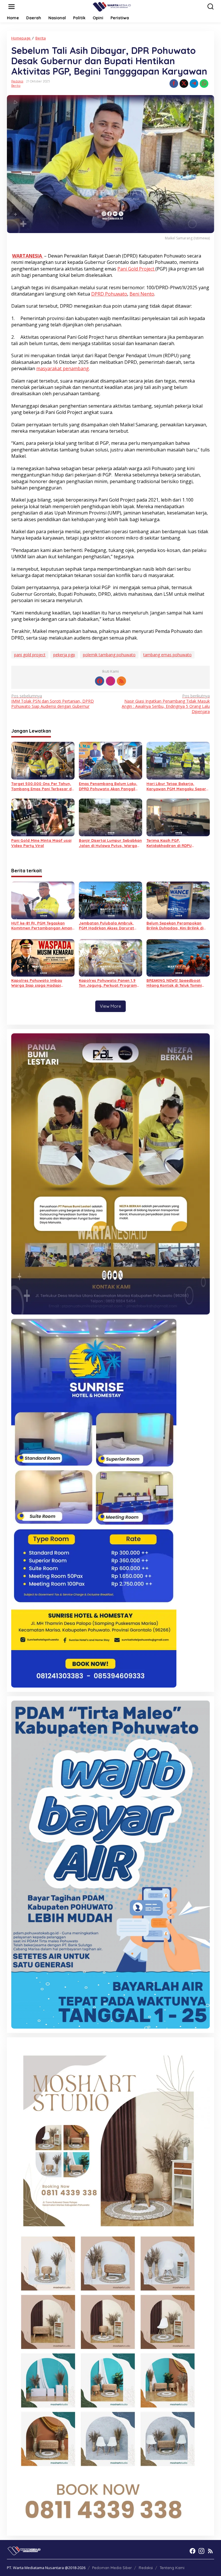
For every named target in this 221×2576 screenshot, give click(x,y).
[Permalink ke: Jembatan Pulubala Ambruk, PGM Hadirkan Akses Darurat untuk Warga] (110, 900)
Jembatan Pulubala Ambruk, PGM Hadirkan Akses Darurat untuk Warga (106, 926)
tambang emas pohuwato (167, 655)
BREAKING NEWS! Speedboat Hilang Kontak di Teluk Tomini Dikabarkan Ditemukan (174, 983)
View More (110, 1006)
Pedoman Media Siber (112, 2568)
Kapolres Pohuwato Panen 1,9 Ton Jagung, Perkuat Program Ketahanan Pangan (108, 983)
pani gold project (30, 655)
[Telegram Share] (194, 84)
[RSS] (121, 681)
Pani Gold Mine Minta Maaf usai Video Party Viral (41, 843)
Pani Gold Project (136, 269)
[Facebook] (100, 681)
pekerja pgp (64, 655)
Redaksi (146, 2568)
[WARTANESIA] (112, 6)
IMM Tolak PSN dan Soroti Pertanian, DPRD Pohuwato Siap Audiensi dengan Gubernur (53, 701)
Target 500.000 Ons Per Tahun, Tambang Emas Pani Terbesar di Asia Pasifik (42, 786)
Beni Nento (142, 294)
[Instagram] (110, 681)
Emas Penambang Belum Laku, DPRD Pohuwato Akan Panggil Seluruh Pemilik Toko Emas (108, 786)
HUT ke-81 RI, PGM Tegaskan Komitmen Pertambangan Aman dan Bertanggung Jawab (42, 926)
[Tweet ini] (184, 84)
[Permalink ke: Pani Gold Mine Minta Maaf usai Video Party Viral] (43, 817)
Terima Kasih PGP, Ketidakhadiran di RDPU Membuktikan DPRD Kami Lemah (177, 843)
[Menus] (12, 7)
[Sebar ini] (174, 84)
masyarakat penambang (63, 368)
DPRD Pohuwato (109, 294)
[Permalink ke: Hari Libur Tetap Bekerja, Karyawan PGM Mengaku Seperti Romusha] (178, 760)
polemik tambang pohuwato (109, 655)
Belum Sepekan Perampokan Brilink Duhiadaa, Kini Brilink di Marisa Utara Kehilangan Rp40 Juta (176, 926)
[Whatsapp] (204, 84)
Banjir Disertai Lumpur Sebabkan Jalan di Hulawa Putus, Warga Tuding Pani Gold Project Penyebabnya (110, 843)
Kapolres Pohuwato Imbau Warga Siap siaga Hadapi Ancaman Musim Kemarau (37, 983)
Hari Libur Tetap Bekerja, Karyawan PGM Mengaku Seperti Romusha (178, 786)
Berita (16, 86)
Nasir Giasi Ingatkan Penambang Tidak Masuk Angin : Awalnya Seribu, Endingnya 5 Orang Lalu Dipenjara (166, 704)
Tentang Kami (172, 2568)
